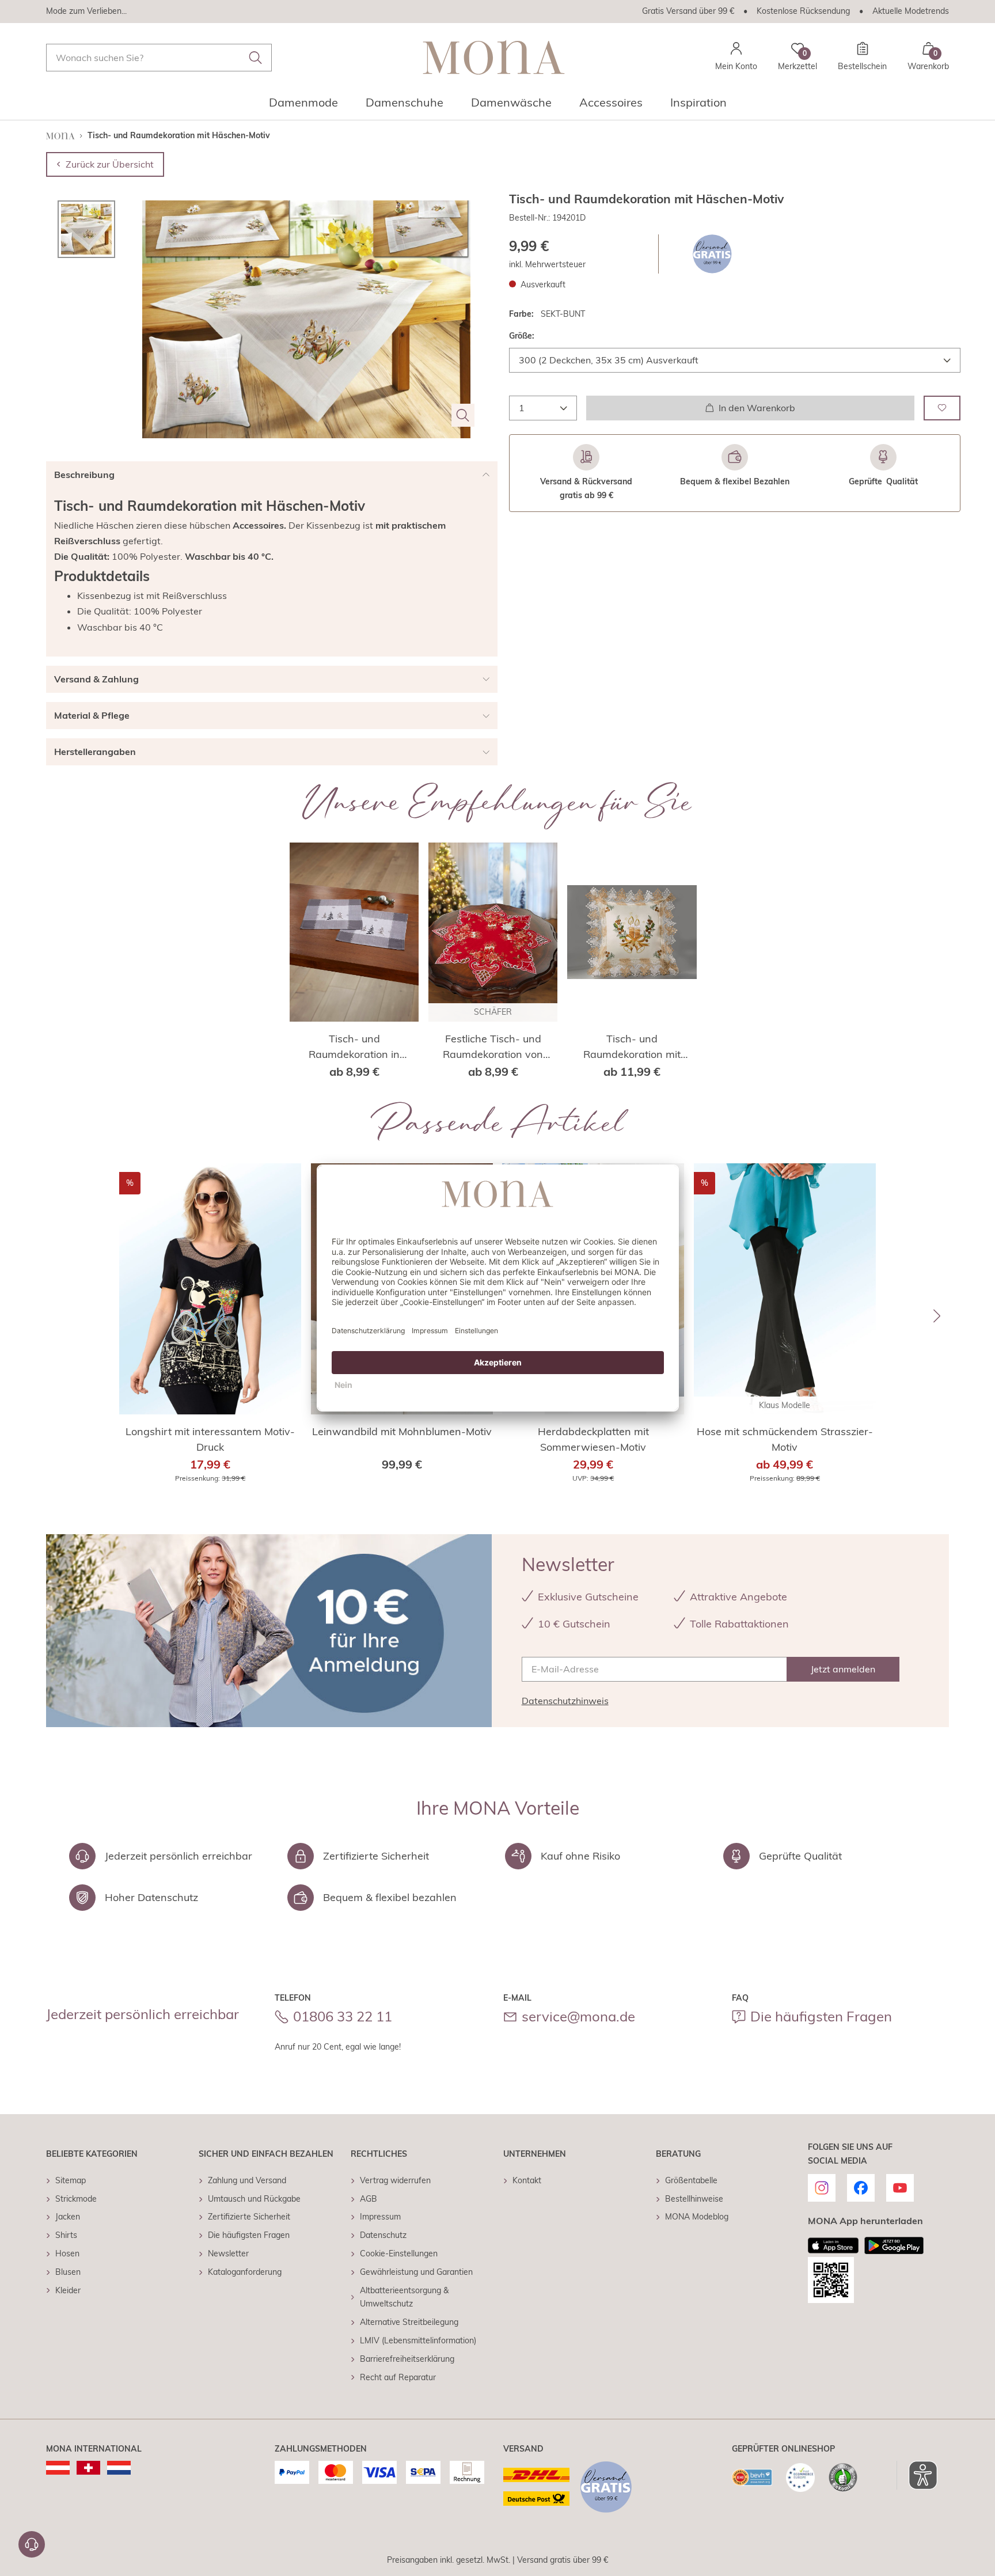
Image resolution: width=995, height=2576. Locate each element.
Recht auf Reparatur (398, 2377)
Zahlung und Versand (247, 2180)
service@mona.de (578, 2016)
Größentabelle (691, 2180)
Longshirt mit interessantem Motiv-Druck (210, 1439)
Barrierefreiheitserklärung (407, 2359)
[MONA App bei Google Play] (894, 2245)
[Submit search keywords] (256, 58)
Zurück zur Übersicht (110, 164)
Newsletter (228, 2253)
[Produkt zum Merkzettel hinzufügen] (942, 407)
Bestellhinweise (694, 2199)
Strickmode (76, 2199)
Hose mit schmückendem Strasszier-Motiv (785, 1439)
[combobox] (159, 58)
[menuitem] (303, 106)
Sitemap (71, 2180)
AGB (369, 2199)
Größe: (522, 336)
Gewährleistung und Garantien (416, 2272)
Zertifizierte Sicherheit (249, 2217)
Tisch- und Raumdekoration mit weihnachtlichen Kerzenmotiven (632, 1047)
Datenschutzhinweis (565, 1701)
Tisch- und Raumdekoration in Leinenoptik (354, 1047)
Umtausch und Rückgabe (254, 2199)
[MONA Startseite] (494, 57)
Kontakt (527, 2180)
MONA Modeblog (697, 2217)
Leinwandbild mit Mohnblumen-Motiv (402, 1431)
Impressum (380, 2217)
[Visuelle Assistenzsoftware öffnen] (917, 2475)
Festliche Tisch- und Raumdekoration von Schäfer (493, 1047)
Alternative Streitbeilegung (409, 2322)
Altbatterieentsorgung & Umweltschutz (404, 2297)
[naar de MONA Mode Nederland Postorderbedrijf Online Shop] (119, 2468)
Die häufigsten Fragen (821, 2016)
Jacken (68, 2217)
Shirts (66, 2235)
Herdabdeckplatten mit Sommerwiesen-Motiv (593, 1439)
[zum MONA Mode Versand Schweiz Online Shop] (88, 2468)
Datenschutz (383, 2235)
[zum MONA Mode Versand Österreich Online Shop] (58, 2468)
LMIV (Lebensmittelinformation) (418, 2340)
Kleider (68, 2290)
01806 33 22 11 (343, 2016)
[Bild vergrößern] (463, 415)
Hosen (67, 2253)
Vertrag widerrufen (395, 2180)
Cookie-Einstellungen (399, 2253)
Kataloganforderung (245, 2272)
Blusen (68, 2272)
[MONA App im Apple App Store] (833, 2245)
